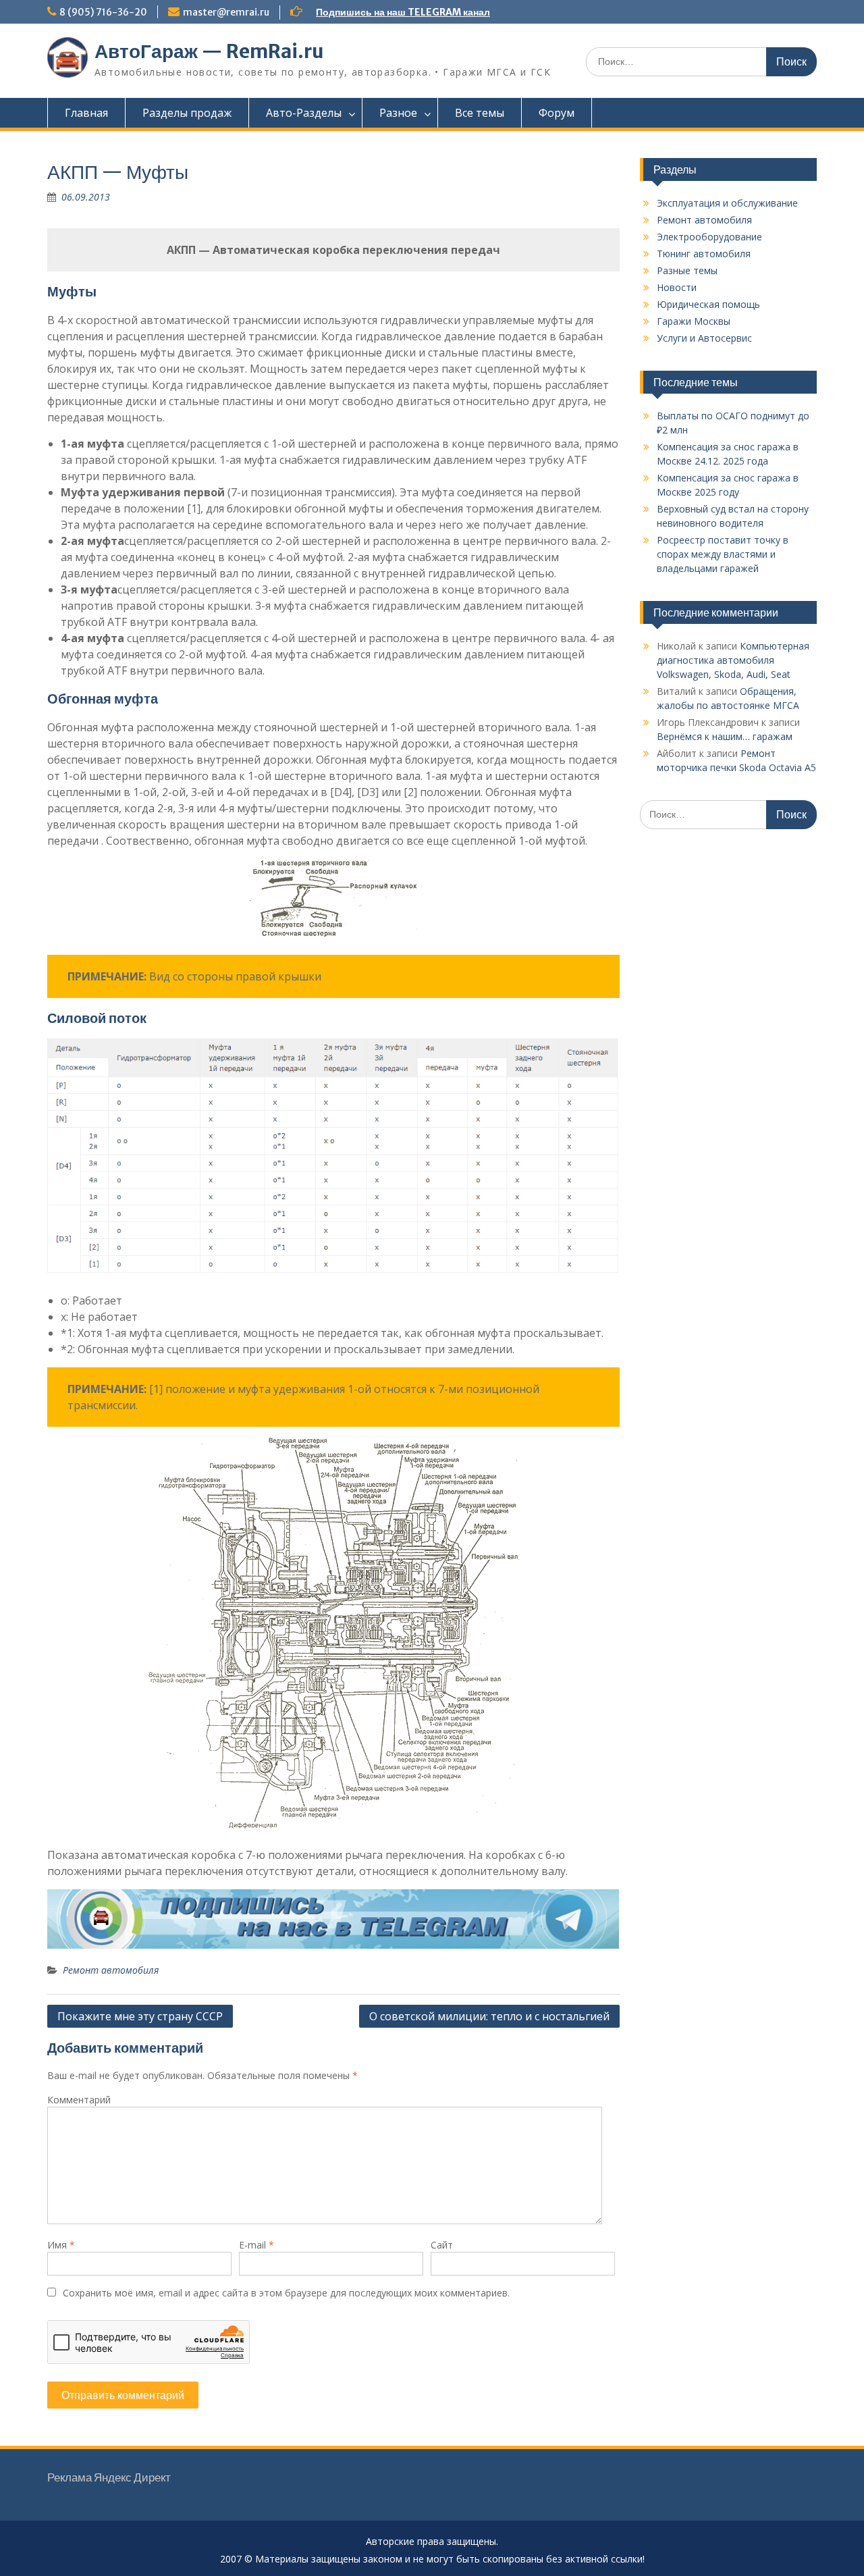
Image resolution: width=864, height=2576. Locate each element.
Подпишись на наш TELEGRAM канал (403, 12)
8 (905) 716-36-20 (103, 12)
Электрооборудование (709, 237)
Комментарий (79, 2100)
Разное (398, 113)
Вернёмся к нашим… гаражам (725, 736)
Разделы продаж (187, 113)
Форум (557, 113)
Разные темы (687, 270)
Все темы (480, 113)
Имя (61, 2245)
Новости (677, 287)
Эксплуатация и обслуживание (727, 203)
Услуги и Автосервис (704, 338)
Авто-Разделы (304, 113)
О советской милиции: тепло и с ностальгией (489, 2016)
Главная (86, 113)
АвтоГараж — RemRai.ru (209, 51)
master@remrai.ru (226, 12)
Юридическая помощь (708, 304)
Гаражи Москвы (694, 321)
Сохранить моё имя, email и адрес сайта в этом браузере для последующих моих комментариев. (286, 2293)
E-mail (256, 2245)
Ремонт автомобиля (111, 1970)
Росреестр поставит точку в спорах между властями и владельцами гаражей (723, 554)
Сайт (442, 2245)
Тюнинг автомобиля (704, 254)
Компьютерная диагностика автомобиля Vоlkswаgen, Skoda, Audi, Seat (733, 660)
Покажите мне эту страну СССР (140, 2016)
